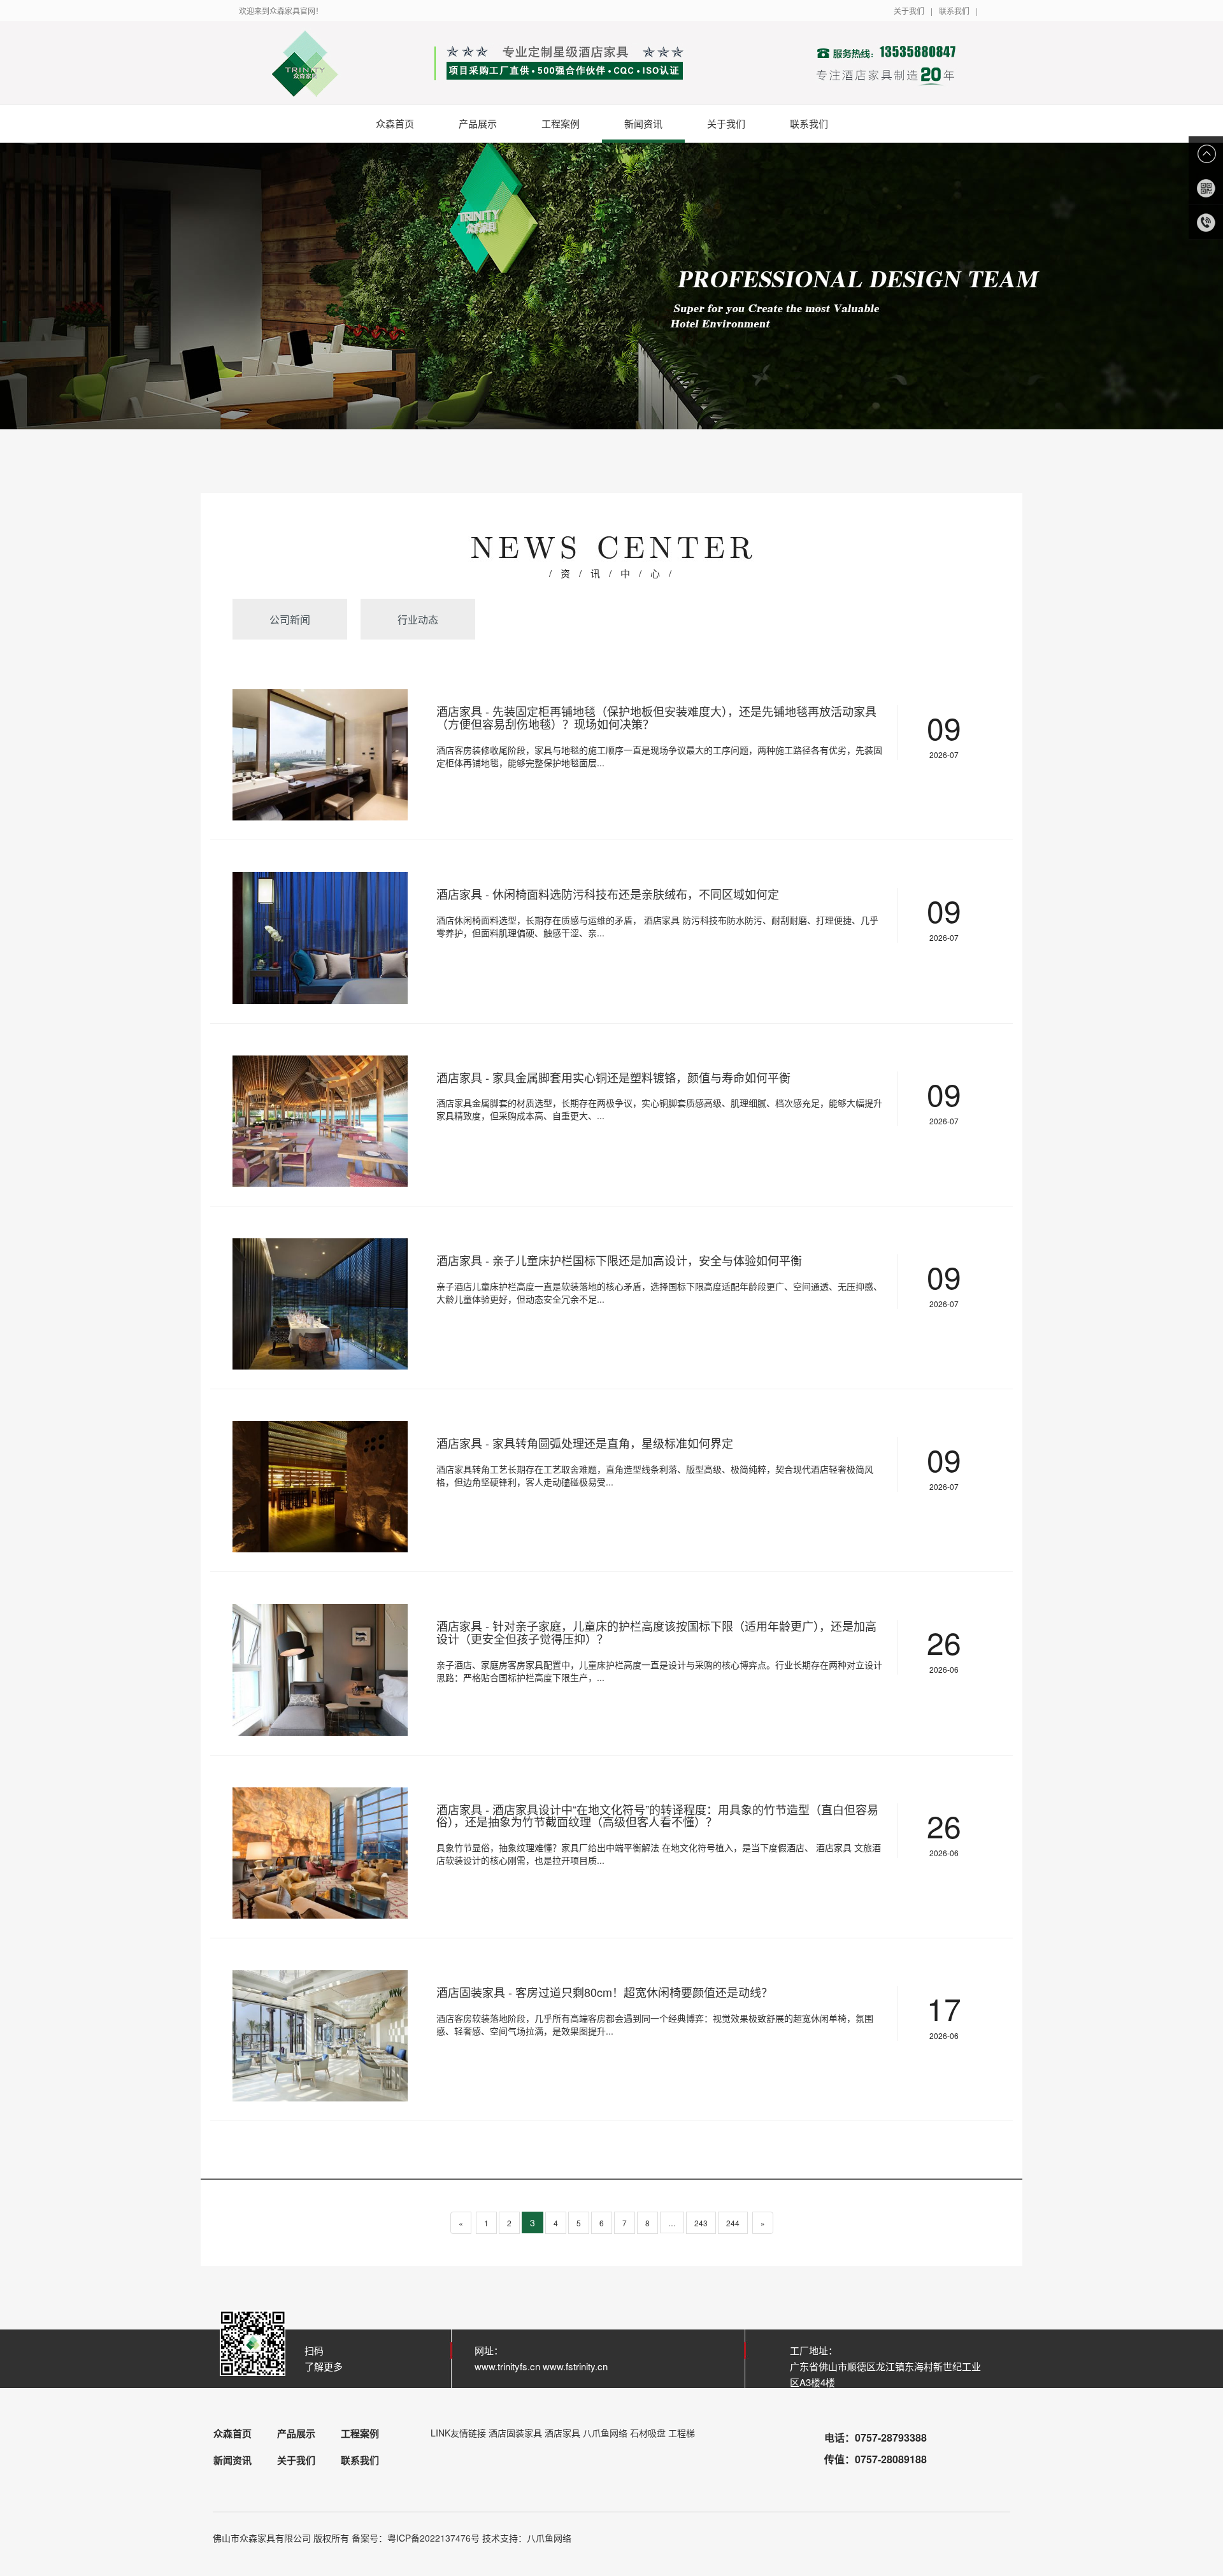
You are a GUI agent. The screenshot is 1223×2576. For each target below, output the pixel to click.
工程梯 (682, 2433)
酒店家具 (562, 2433)
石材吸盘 (648, 2433)
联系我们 (954, 11)
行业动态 (418, 619)
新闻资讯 (643, 123)
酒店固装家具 (515, 2433)
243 (701, 2223)
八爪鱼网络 (605, 2433)
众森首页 (395, 123)
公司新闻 (290, 619)
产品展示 (478, 123)
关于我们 (909, 11)
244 (733, 2223)
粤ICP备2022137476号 (433, 2538)
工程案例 (561, 123)
